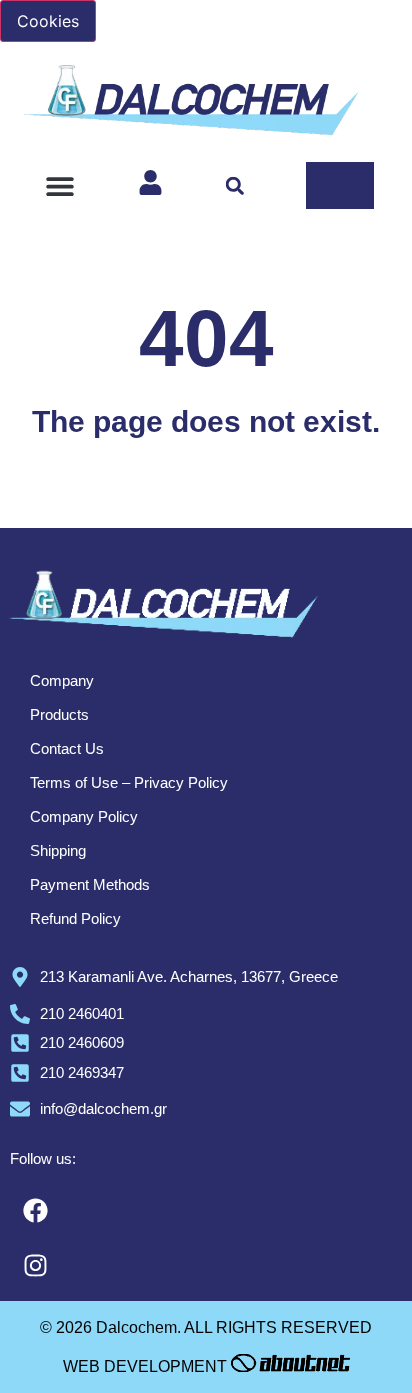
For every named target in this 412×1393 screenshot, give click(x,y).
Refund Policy (75, 918)
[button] (60, 185)
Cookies (48, 21)
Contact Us (67, 748)
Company (62, 680)
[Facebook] (35, 1211)
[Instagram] (35, 1266)
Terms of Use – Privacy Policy (129, 782)
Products (59, 714)
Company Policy (84, 816)
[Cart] (340, 185)
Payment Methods (90, 884)
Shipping (58, 850)
